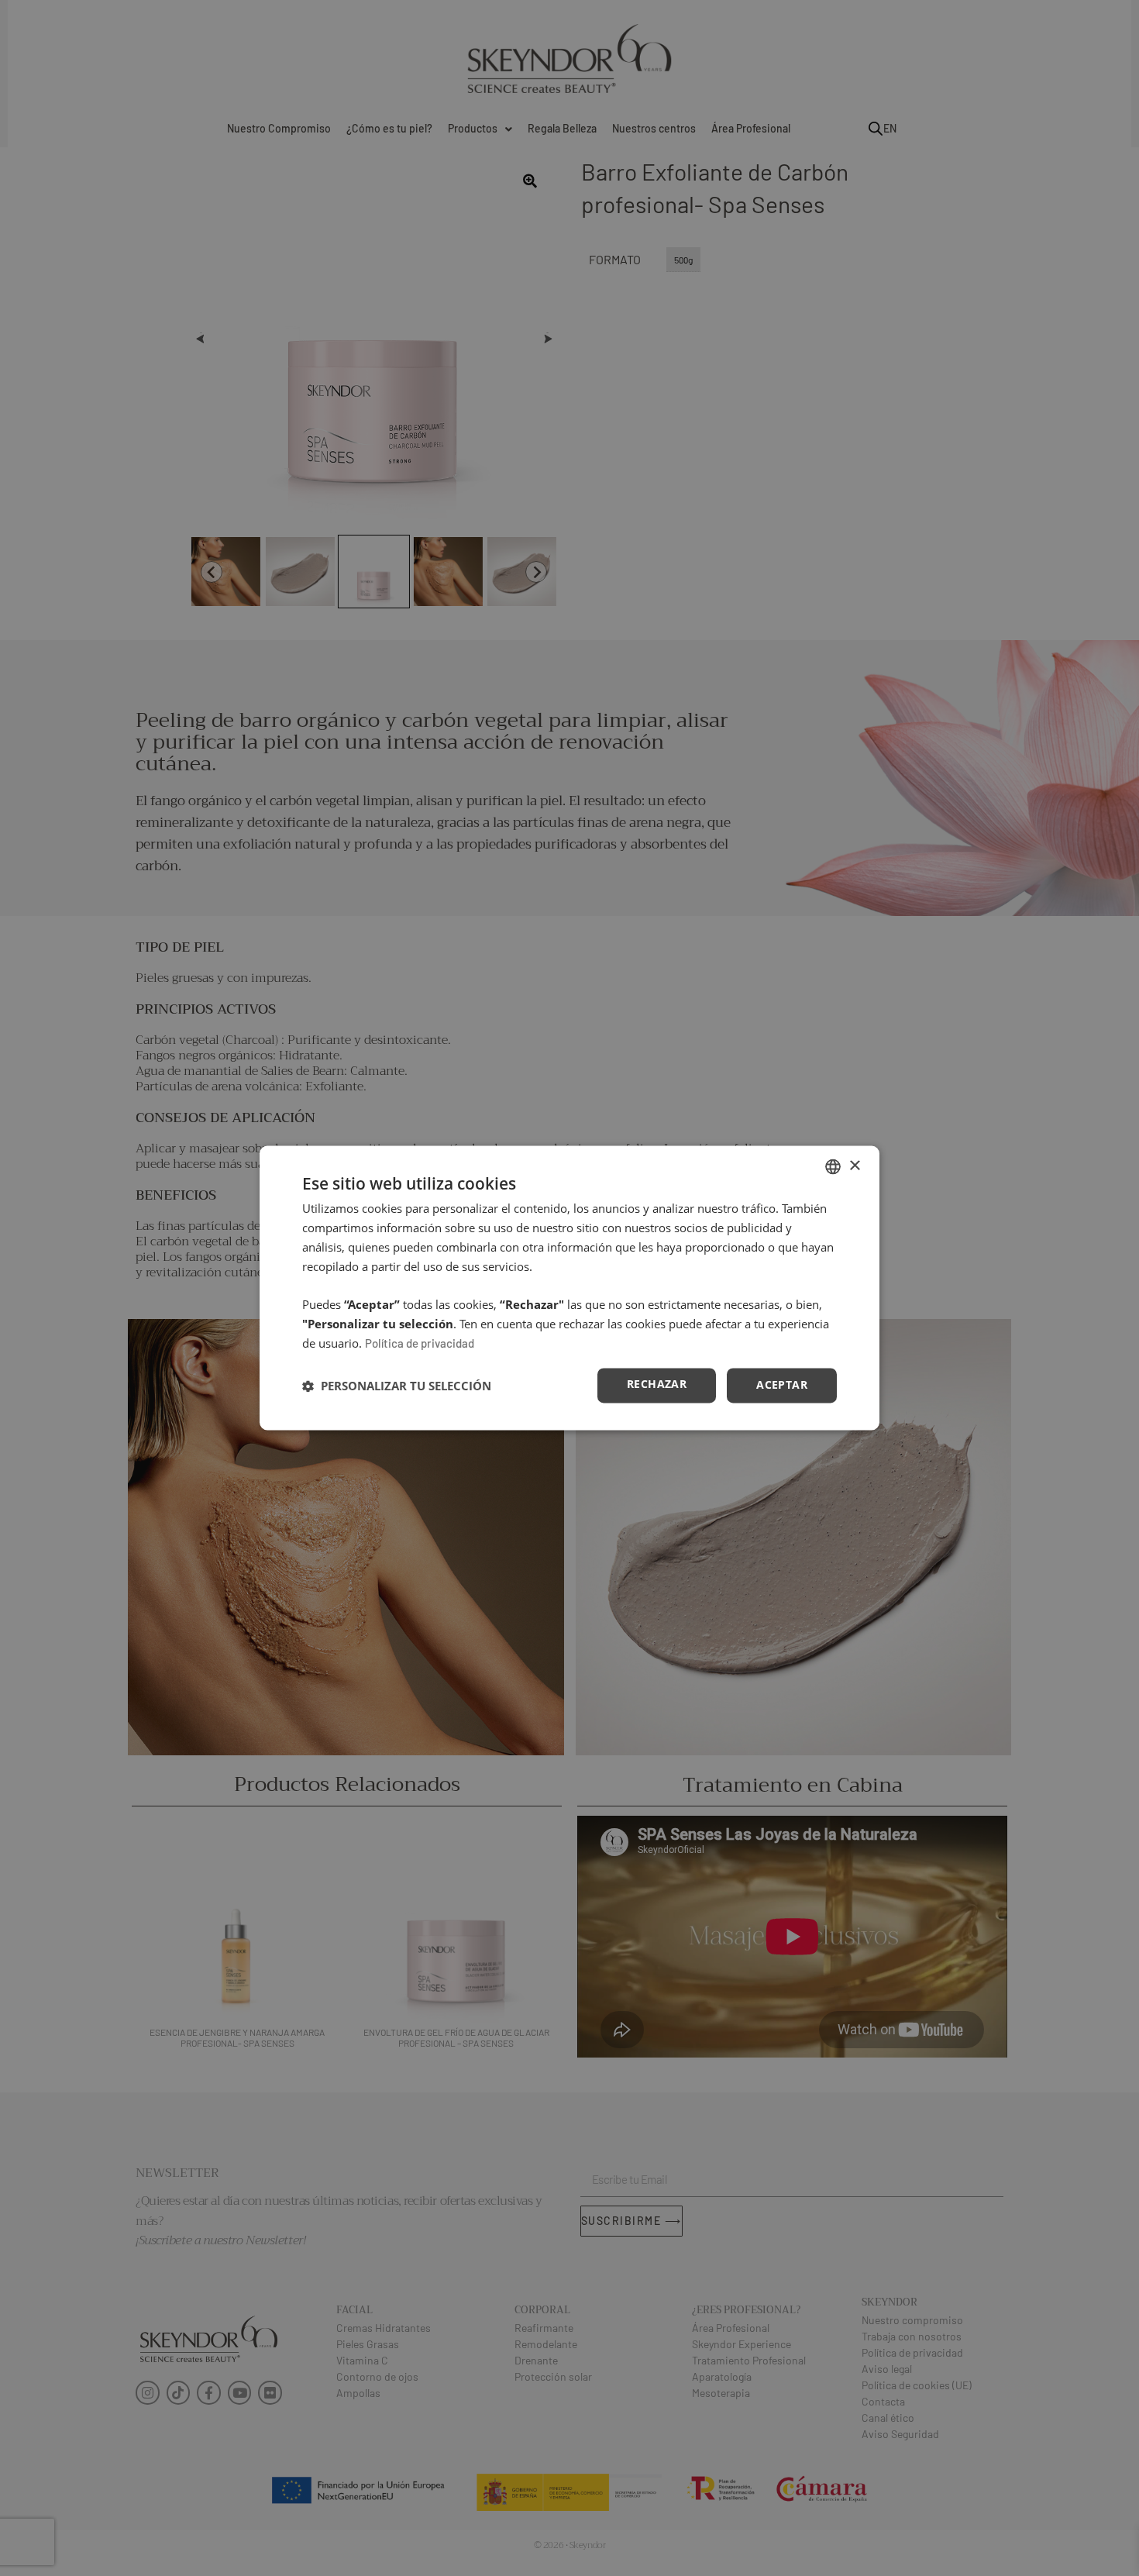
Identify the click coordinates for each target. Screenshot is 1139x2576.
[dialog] (569, 1288)
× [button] (854, 1166)
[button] (397, 1386)
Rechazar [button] (657, 1384)
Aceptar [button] (782, 1385)
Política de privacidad (420, 1343)
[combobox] (833, 1166)
